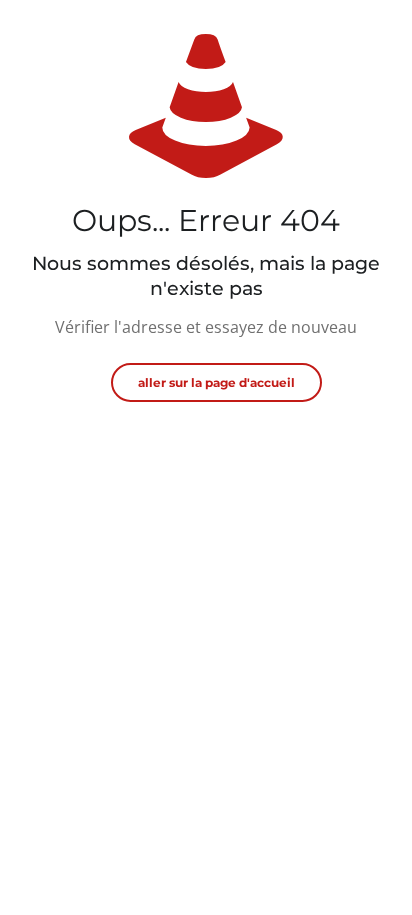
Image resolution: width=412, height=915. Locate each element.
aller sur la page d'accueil (216, 382)
